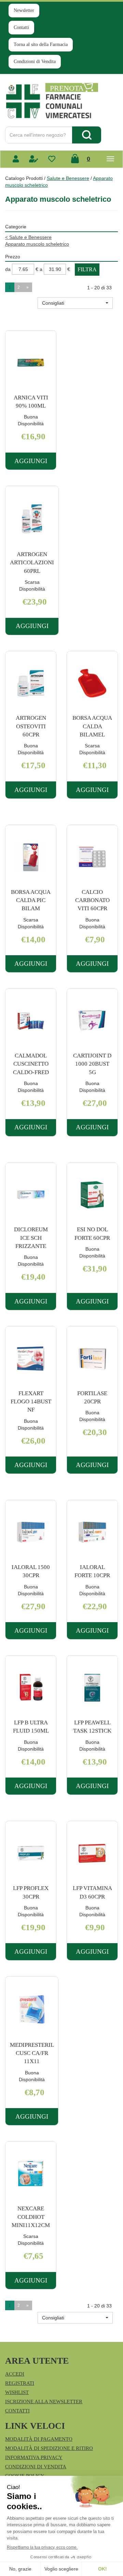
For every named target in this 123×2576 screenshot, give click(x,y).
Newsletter (24, 10)
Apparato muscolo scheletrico (37, 244)
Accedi (15, 2374)
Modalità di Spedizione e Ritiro (49, 2448)
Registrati (20, 2383)
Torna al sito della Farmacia (41, 44)
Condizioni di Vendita (35, 62)
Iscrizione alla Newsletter (44, 2402)
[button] (75, 303)
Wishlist (17, 2392)
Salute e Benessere (68, 178)
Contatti (21, 27)
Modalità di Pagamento (39, 2439)
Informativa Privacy (34, 2457)
